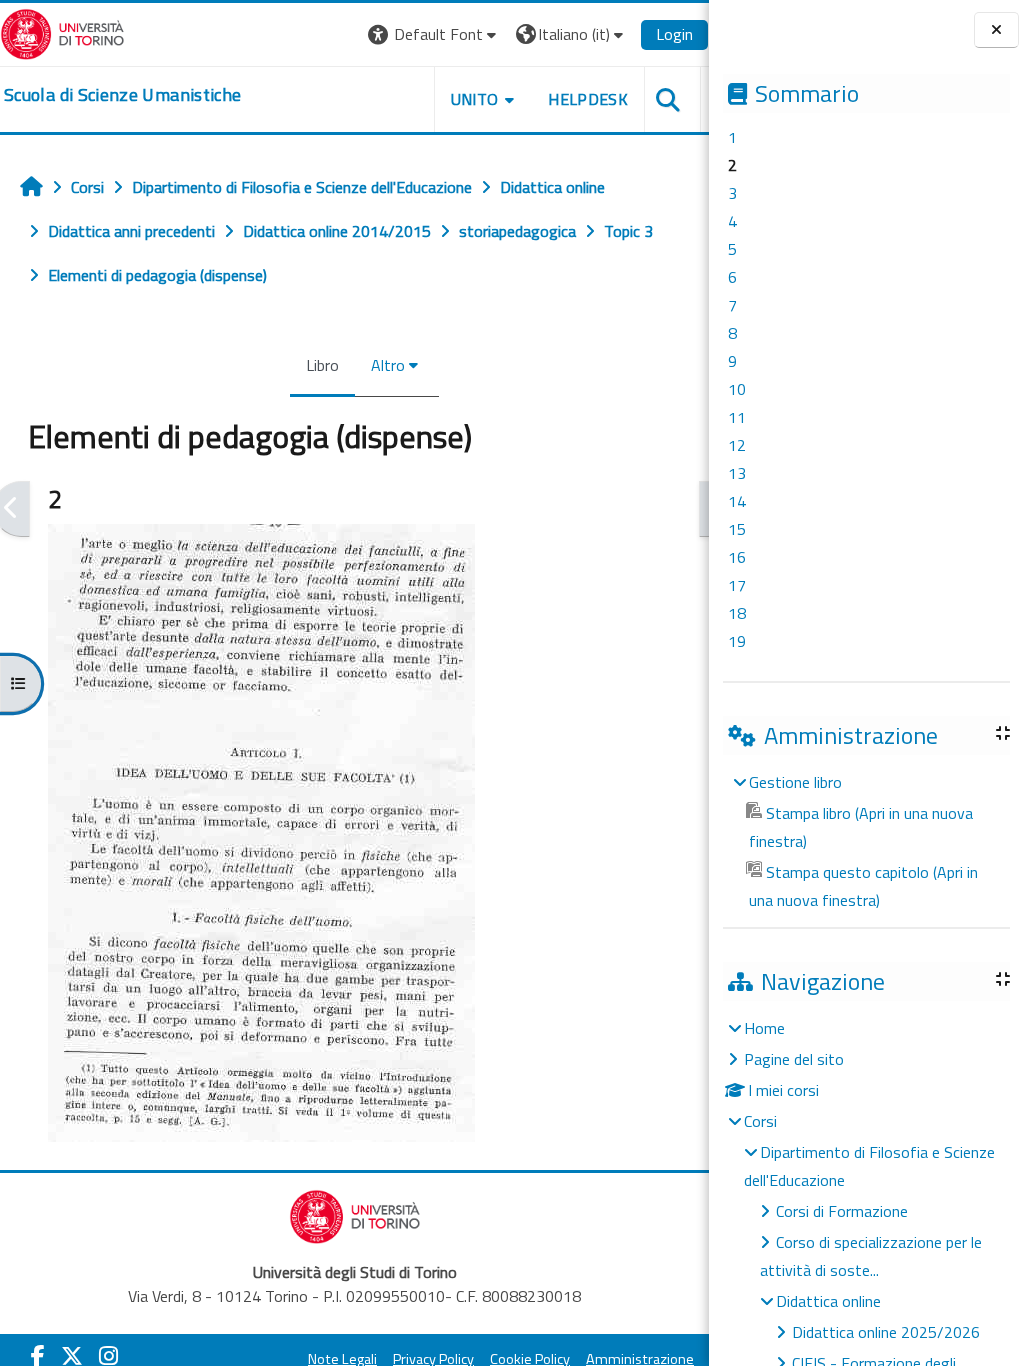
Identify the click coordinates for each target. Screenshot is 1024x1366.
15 (737, 529)
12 (737, 445)
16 (737, 557)
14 (737, 501)
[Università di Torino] (62, 32)
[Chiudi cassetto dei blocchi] (996, 30)
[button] (434, 34)
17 (737, 585)
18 (737, 613)
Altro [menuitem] (388, 365)
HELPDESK (588, 99)
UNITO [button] (475, 99)
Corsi (760, 1121)
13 (737, 473)
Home (764, 1028)
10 (737, 389)
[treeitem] (866, 841)
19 (737, 641)
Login (674, 34)
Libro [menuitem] (322, 365)
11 (737, 417)
